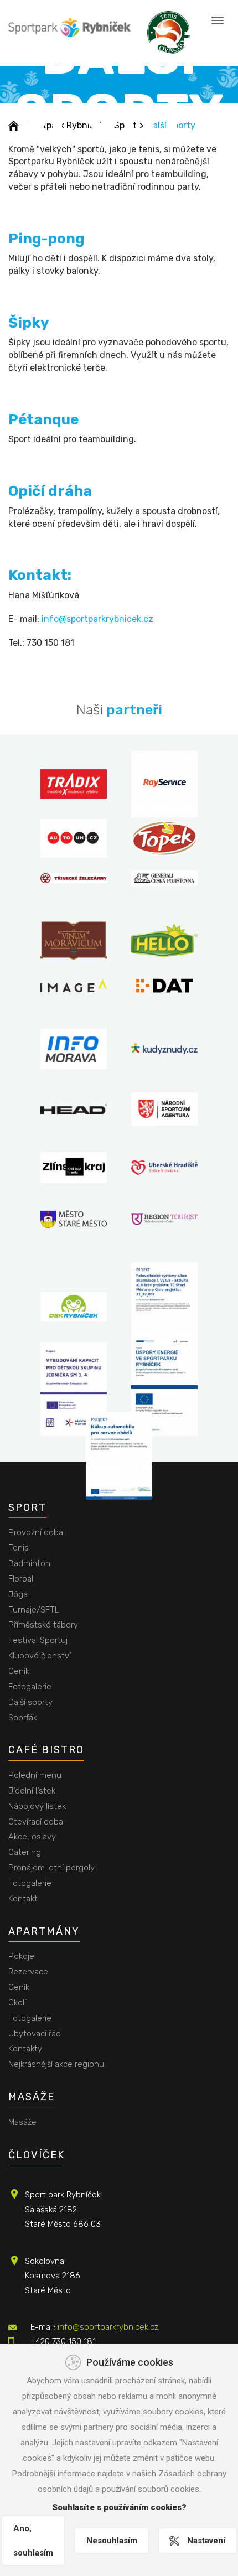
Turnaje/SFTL (34, 1610)
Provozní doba (36, 1532)
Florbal (21, 1579)
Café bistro (46, 1750)
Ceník (19, 1671)
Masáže (32, 2097)
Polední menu (35, 1775)
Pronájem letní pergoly (51, 1868)
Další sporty (30, 1702)
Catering (25, 1852)
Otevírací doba (36, 1822)
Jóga (18, 1594)
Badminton (29, 1563)
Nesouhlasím (112, 2541)
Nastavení (206, 2541)
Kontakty (25, 2049)
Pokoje (21, 1956)
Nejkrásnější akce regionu (56, 2064)
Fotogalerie (30, 1687)
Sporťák (23, 1718)
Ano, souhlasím (33, 2541)
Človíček (37, 2155)
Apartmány (44, 1931)
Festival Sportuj (38, 1640)
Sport (27, 1507)
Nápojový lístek (37, 1806)
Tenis (19, 1548)
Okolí (17, 2003)
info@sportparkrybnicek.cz (97, 619)
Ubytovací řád (35, 2034)
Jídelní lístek (32, 1791)
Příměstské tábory (43, 1625)
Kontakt (23, 1899)
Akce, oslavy (32, 1837)
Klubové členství (40, 1656)
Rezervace (28, 1972)
